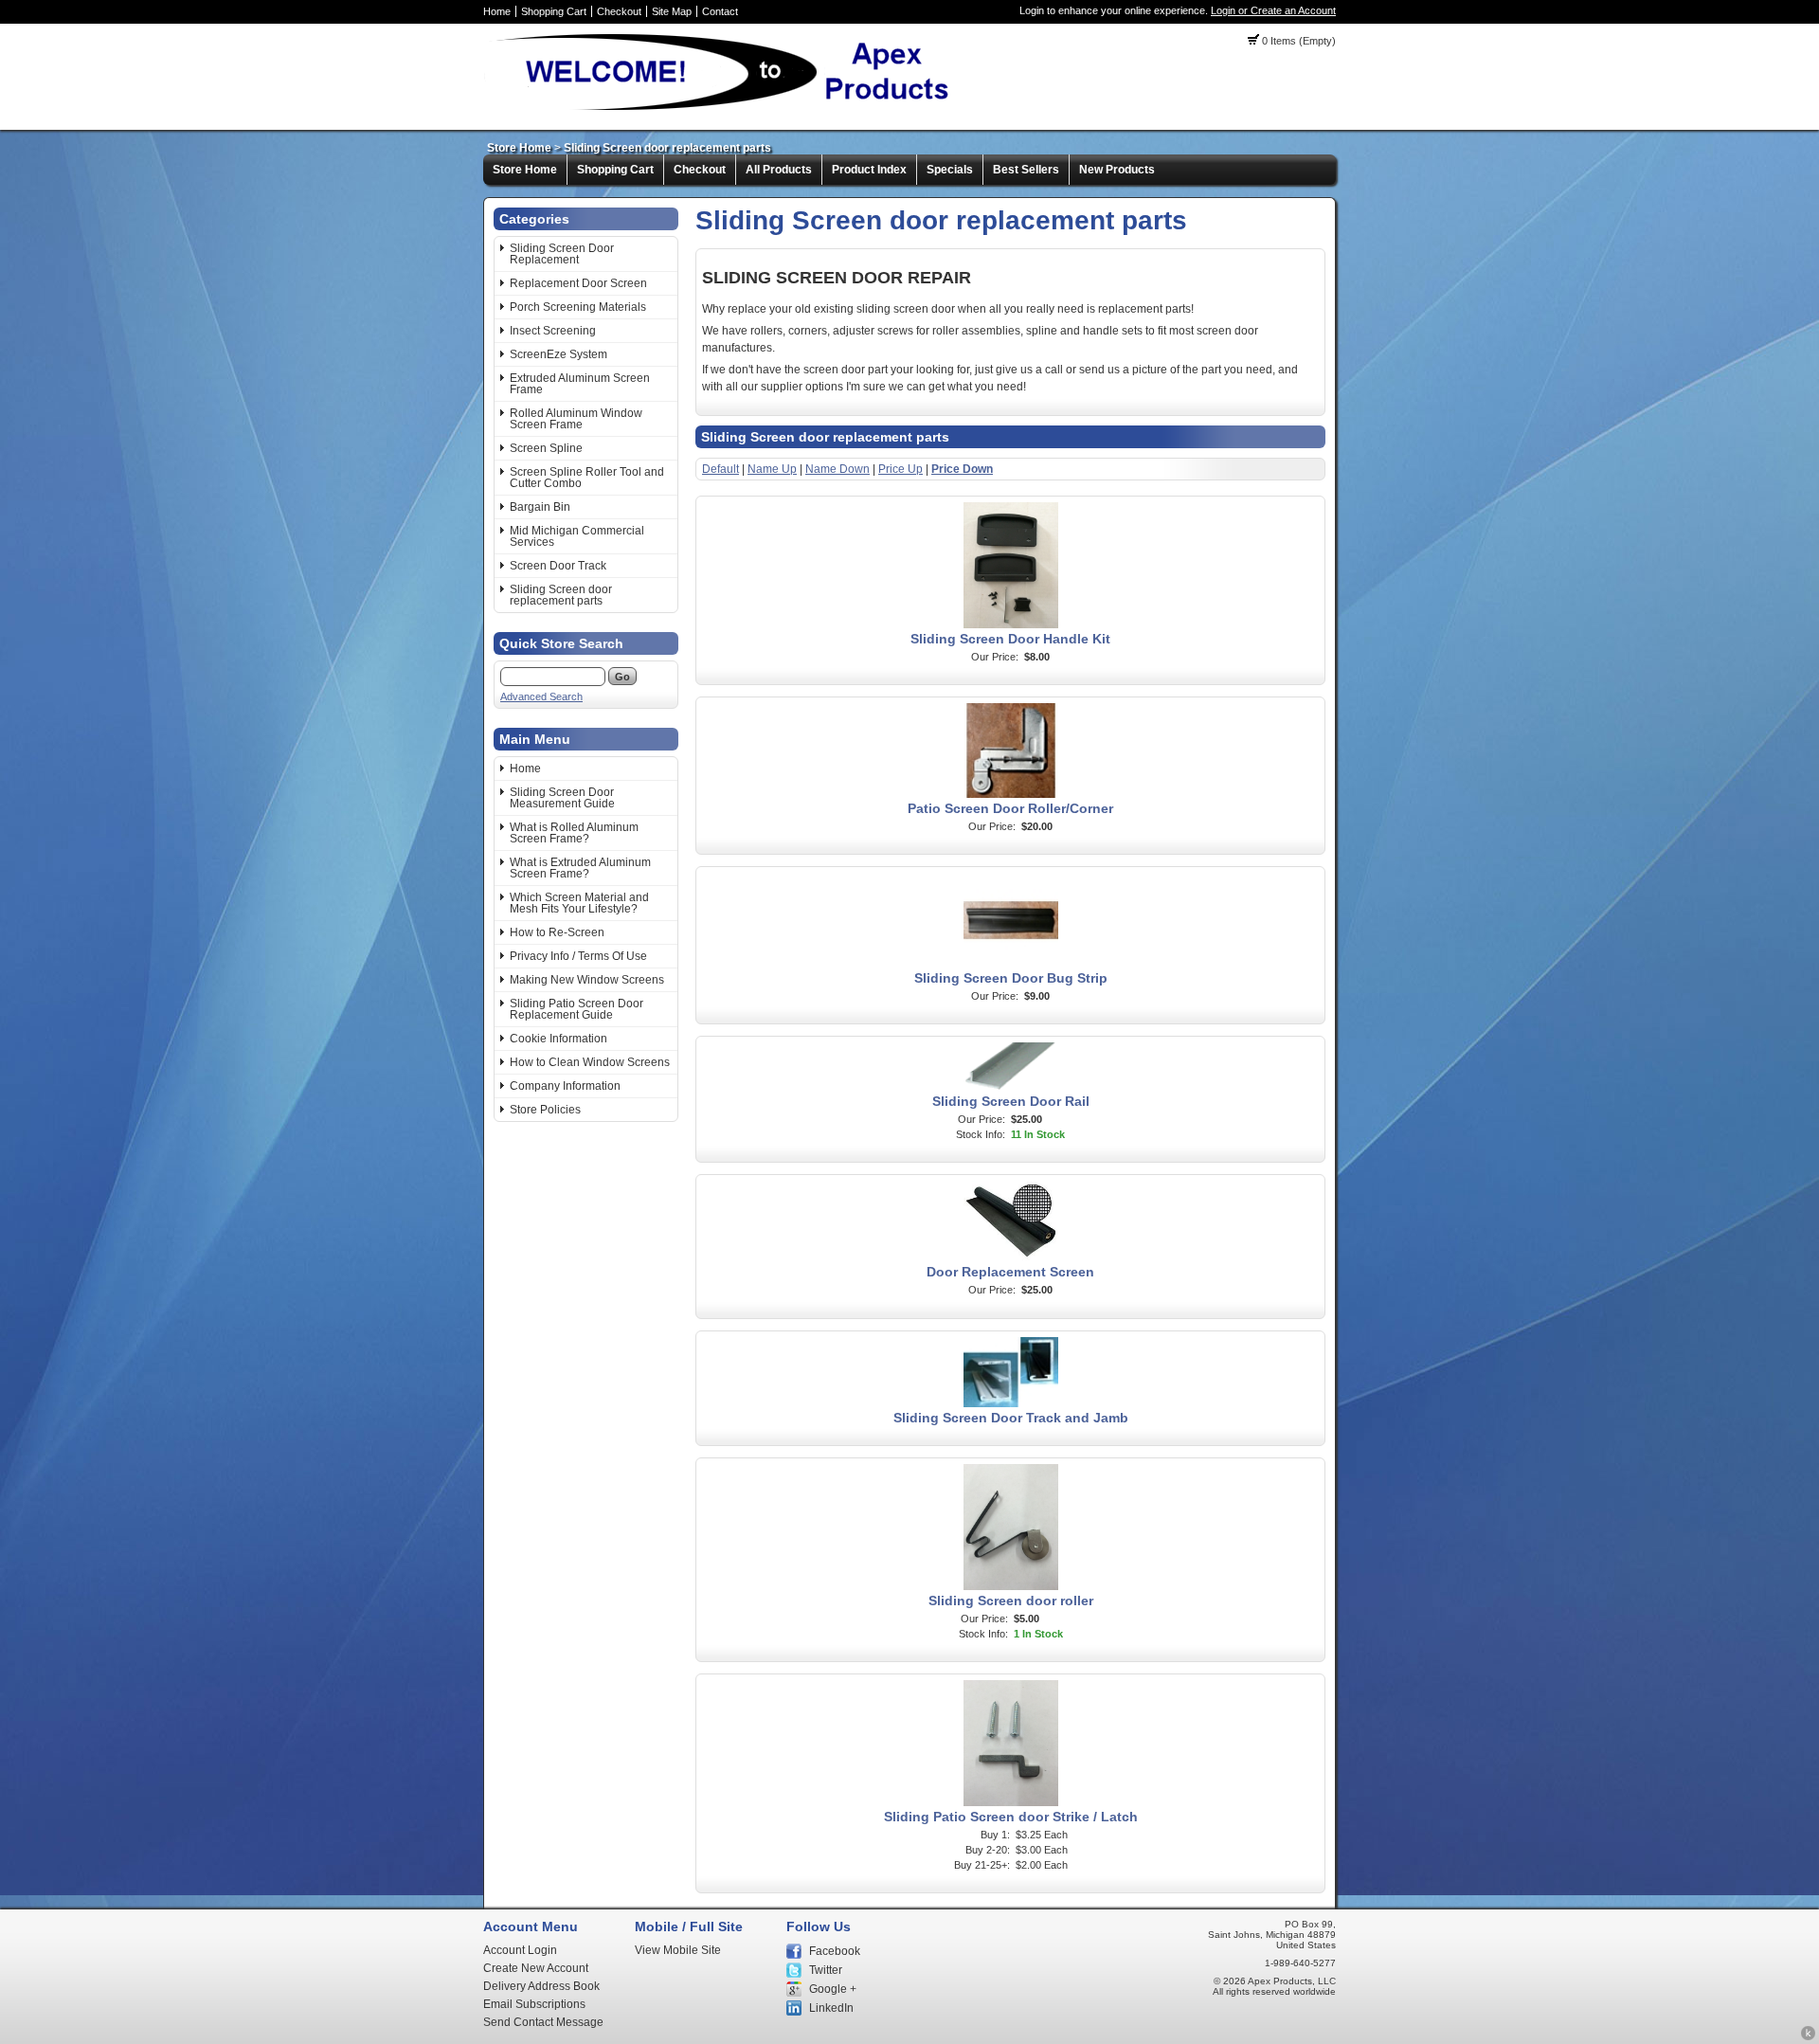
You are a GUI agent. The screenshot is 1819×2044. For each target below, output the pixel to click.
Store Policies (545, 1110)
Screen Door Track (558, 566)
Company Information (565, 1086)
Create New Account (536, 1968)
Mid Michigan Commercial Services (577, 536)
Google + (833, 1989)
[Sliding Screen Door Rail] (1011, 1087)
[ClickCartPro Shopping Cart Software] (1808, 2037)
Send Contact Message (543, 2022)
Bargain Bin (540, 507)
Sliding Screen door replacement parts (667, 148)
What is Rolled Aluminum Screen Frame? (574, 833)
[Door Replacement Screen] (1011, 1257)
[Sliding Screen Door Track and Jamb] (1011, 1403)
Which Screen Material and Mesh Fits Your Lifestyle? (579, 903)
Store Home (519, 148)
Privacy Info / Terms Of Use (578, 956)
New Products (1117, 170)
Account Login (520, 1950)
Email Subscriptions (534, 2004)
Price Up (900, 469)
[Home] (725, 109)
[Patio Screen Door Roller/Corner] (1011, 794)
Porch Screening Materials (578, 307)
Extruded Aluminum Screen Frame (580, 384)
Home (497, 11)
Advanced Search (541, 696)
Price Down (962, 469)
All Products (779, 170)
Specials (950, 170)
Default (720, 469)
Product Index (869, 170)
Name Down (837, 469)
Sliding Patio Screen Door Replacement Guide (576, 1009)
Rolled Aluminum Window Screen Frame (576, 419)
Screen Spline (546, 448)
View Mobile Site (678, 1950)
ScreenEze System (558, 354)
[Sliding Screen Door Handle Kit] (1011, 624)
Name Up (772, 469)
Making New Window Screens (587, 980)
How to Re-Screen (557, 932)
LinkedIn (831, 2008)
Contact (720, 11)
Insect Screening (553, 331)
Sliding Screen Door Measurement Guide (562, 798)
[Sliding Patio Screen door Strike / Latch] (1011, 1802)
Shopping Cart (554, 11)
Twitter (826, 1970)
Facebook (835, 1951)
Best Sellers (1026, 170)
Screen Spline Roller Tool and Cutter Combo (587, 478)
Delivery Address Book (541, 1986)
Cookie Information (558, 1039)
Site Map (672, 11)
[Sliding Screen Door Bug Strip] (1011, 964)
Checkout (619, 11)
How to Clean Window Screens (590, 1062)
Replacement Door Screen (578, 283)
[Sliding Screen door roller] (1011, 1586)
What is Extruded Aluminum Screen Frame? (580, 868)
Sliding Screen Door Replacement (562, 254)
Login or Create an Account (1273, 10)
